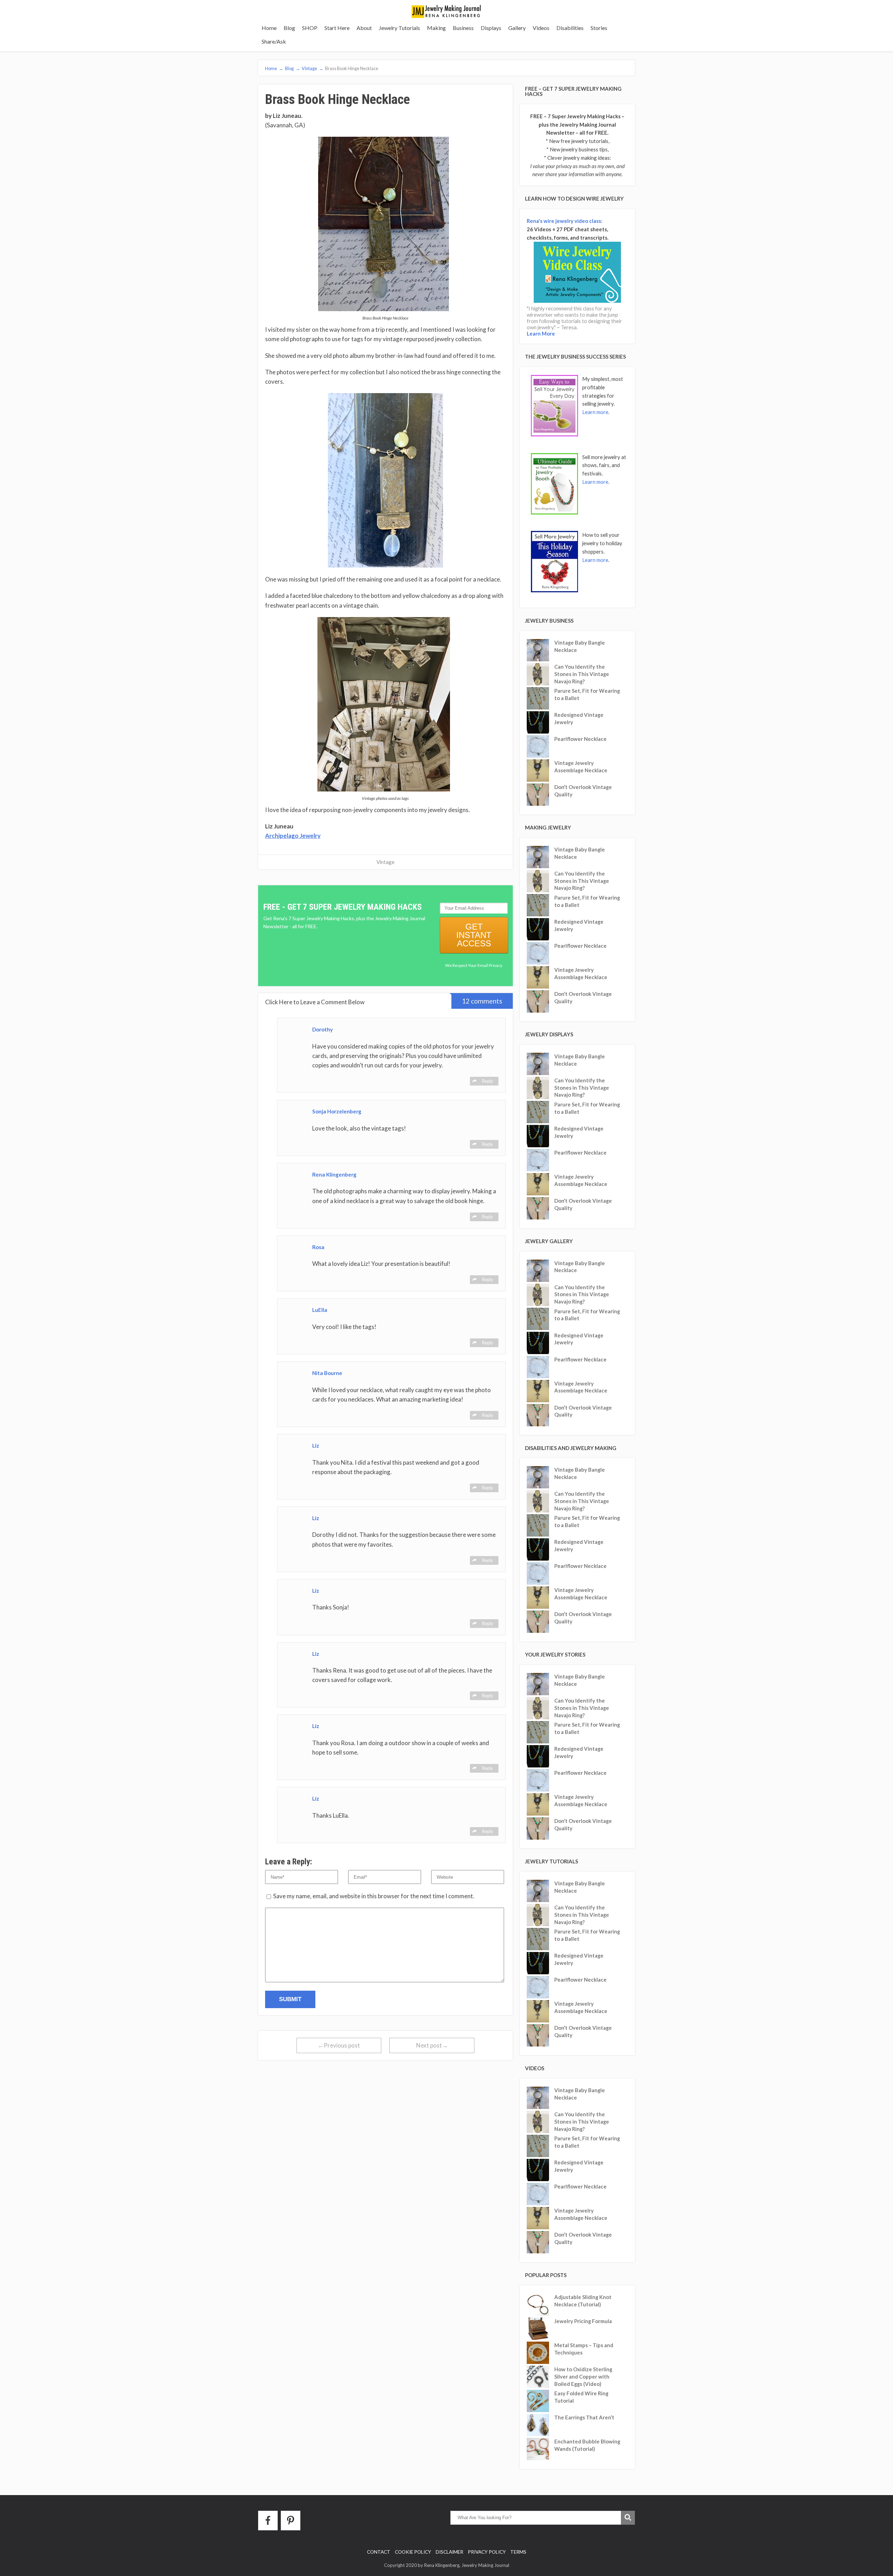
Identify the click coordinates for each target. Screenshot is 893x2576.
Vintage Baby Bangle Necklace (580, 646)
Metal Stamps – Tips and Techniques (584, 2349)
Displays (491, 28)
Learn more (595, 412)
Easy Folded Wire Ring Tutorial (581, 2397)
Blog (289, 28)
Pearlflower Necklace (580, 739)
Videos (541, 28)
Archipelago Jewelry (293, 836)
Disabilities (570, 28)
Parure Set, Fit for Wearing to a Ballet (587, 694)
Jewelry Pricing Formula (583, 2321)
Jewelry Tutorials (399, 28)
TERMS (518, 2552)
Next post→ (432, 2045)
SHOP (310, 28)
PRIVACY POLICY (487, 2552)
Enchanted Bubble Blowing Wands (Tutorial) (587, 2445)
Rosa (318, 1247)
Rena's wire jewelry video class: (565, 221)
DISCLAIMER (449, 2552)
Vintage (385, 862)
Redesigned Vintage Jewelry (579, 718)
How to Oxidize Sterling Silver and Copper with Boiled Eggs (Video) (583, 2376)
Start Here (337, 28)
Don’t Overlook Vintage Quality (583, 791)
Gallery (517, 28)
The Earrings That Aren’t (584, 2417)
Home (269, 28)
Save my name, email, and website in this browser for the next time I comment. (374, 1896)
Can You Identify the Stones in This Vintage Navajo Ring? (582, 674)
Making (436, 28)
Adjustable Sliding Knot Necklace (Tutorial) (583, 2301)
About (364, 28)
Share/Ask (274, 41)
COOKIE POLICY (413, 2552)
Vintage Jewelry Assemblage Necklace (581, 767)
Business (463, 28)
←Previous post (339, 2045)
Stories (599, 28)
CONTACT (379, 2552)
